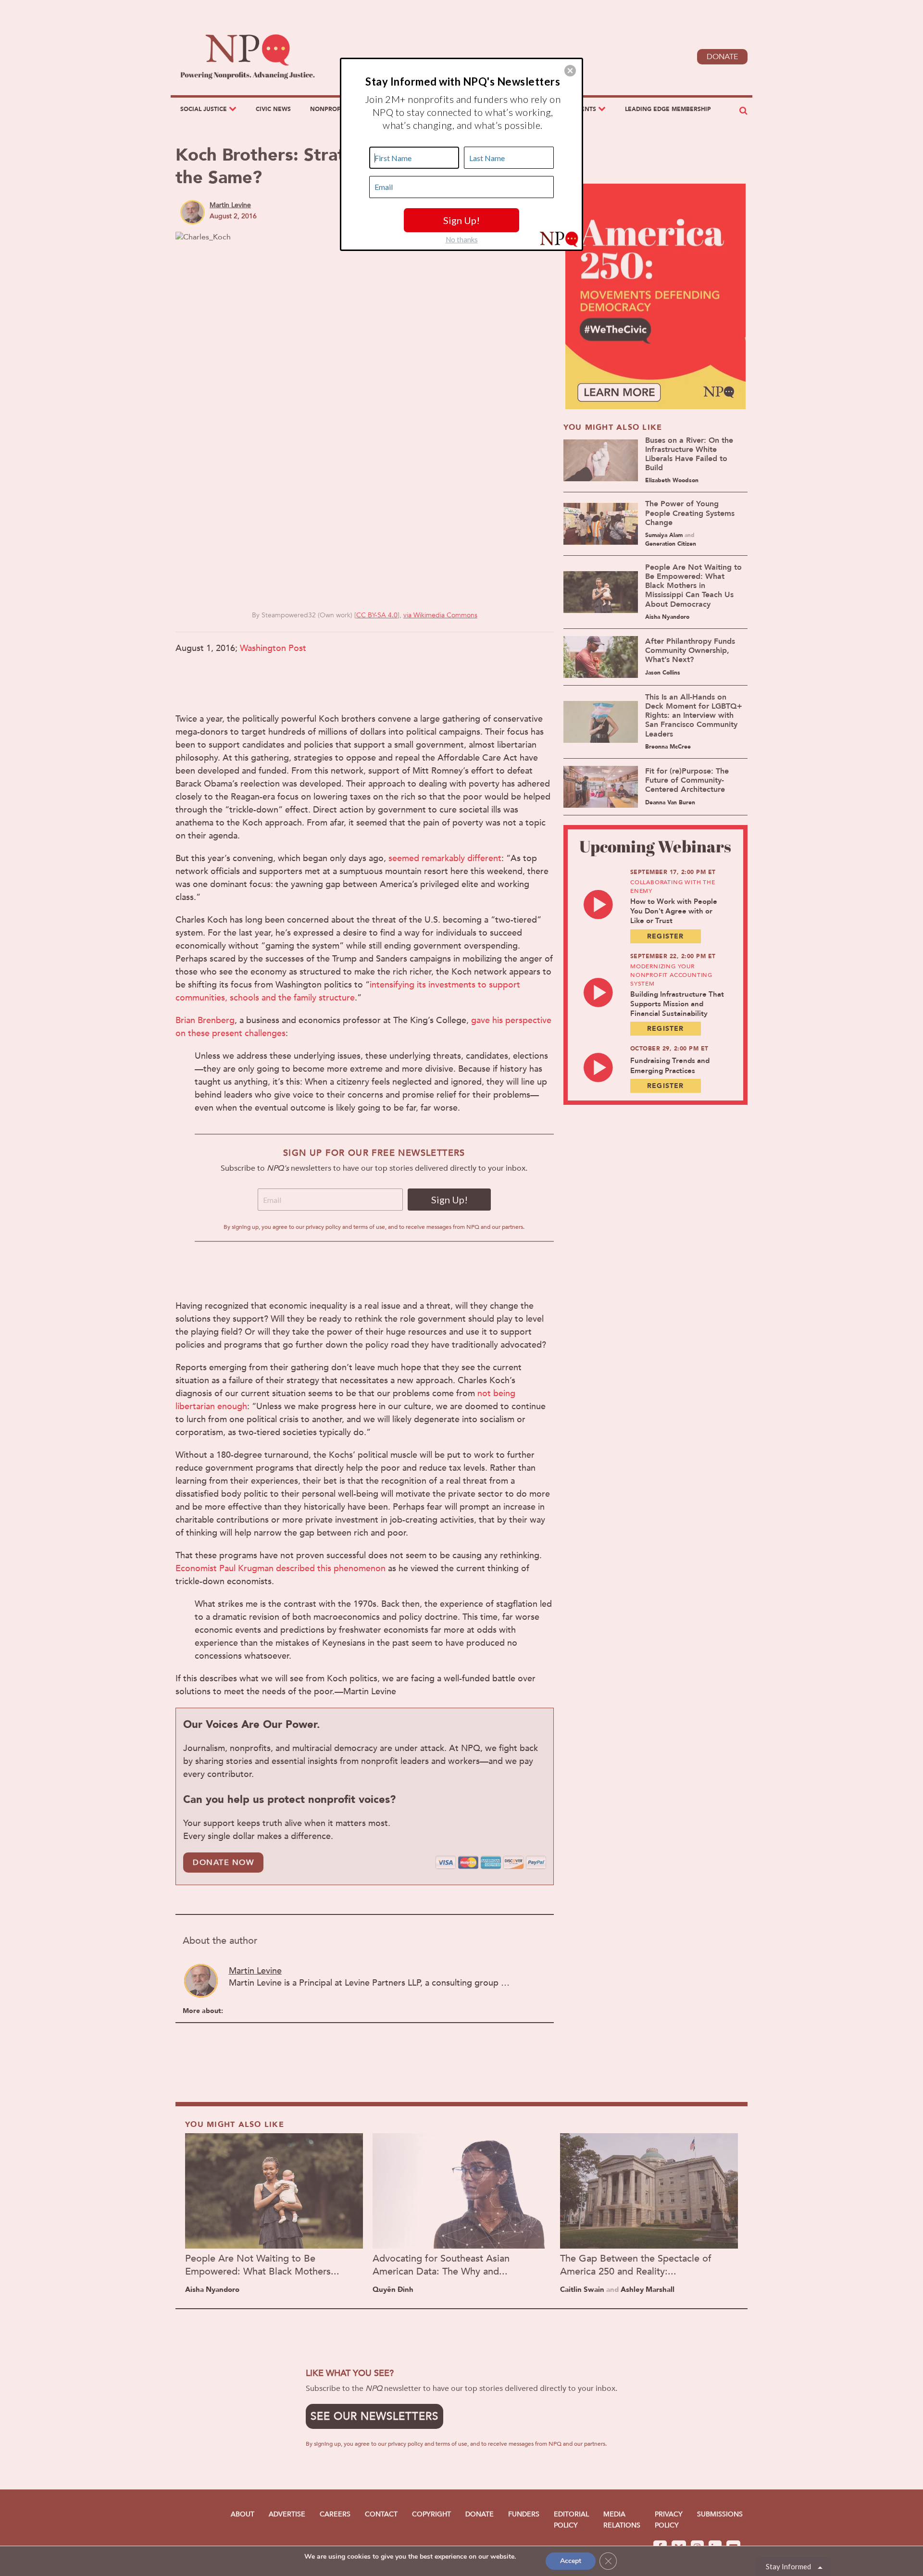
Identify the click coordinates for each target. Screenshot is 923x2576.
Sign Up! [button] (461, 220)
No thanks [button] (462, 239)
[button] (570, 71)
